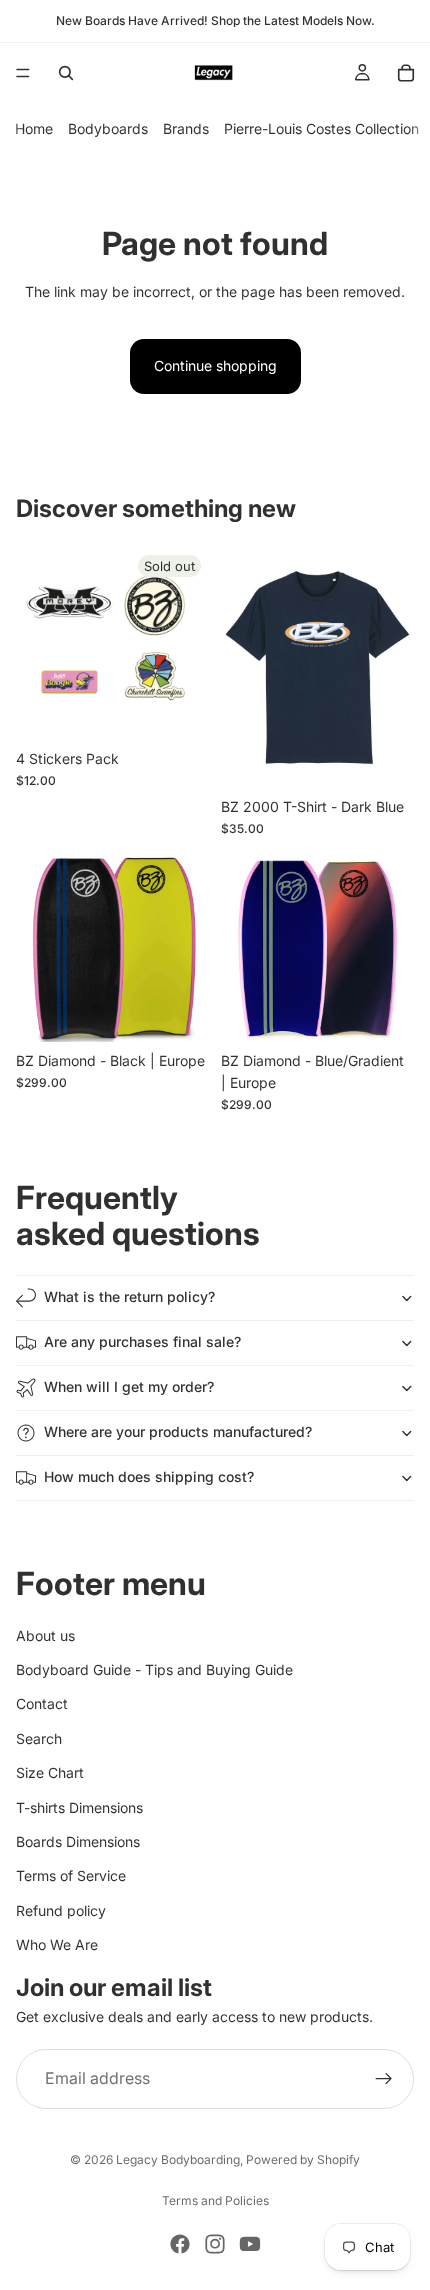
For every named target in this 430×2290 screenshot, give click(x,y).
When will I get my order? (129, 1386)
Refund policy (61, 1910)
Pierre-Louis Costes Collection (321, 128)
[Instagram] (215, 2244)
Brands (186, 128)
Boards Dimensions (78, 1841)
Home (34, 128)
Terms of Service (71, 1876)
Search (39, 1738)
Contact (42, 1704)
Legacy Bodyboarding (178, 2159)
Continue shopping (215, 365)
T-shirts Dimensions (79, 1807)
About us (45, 1635)
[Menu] (23, 73)
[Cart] (406, 73)
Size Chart (50, 1772)
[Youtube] (250, 2244)
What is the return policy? (129, 1296)
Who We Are (57, 1944)
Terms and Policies (215, 2200)
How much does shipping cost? (149, 1476)
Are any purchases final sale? (142, 1341)
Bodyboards (108, 128)
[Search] (66, 73)
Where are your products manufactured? (178, 1431)
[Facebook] (180, 2244)
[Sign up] (384, 2079)
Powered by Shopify (303, 2159)
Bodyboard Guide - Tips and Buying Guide (154, 1669)
